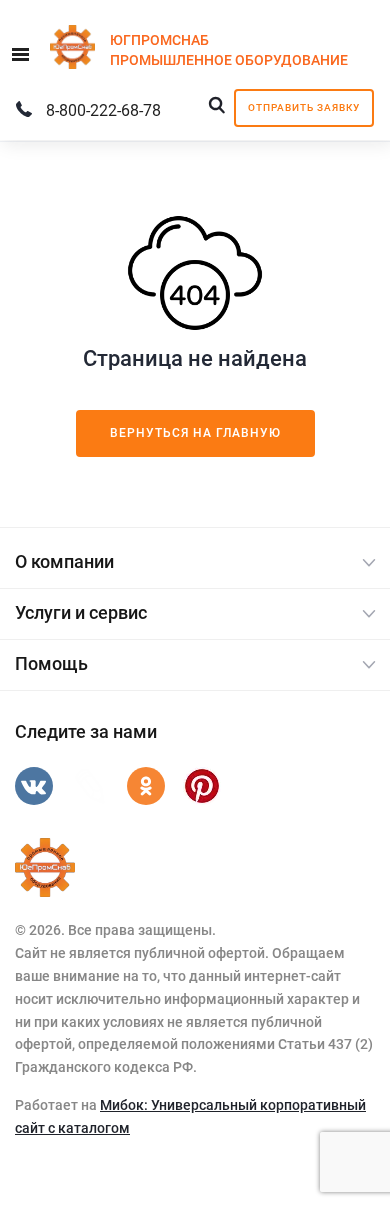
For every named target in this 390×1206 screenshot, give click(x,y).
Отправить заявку (304, 107)
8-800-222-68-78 (103, 110)
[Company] (45, 868)
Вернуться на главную (195, 433)
